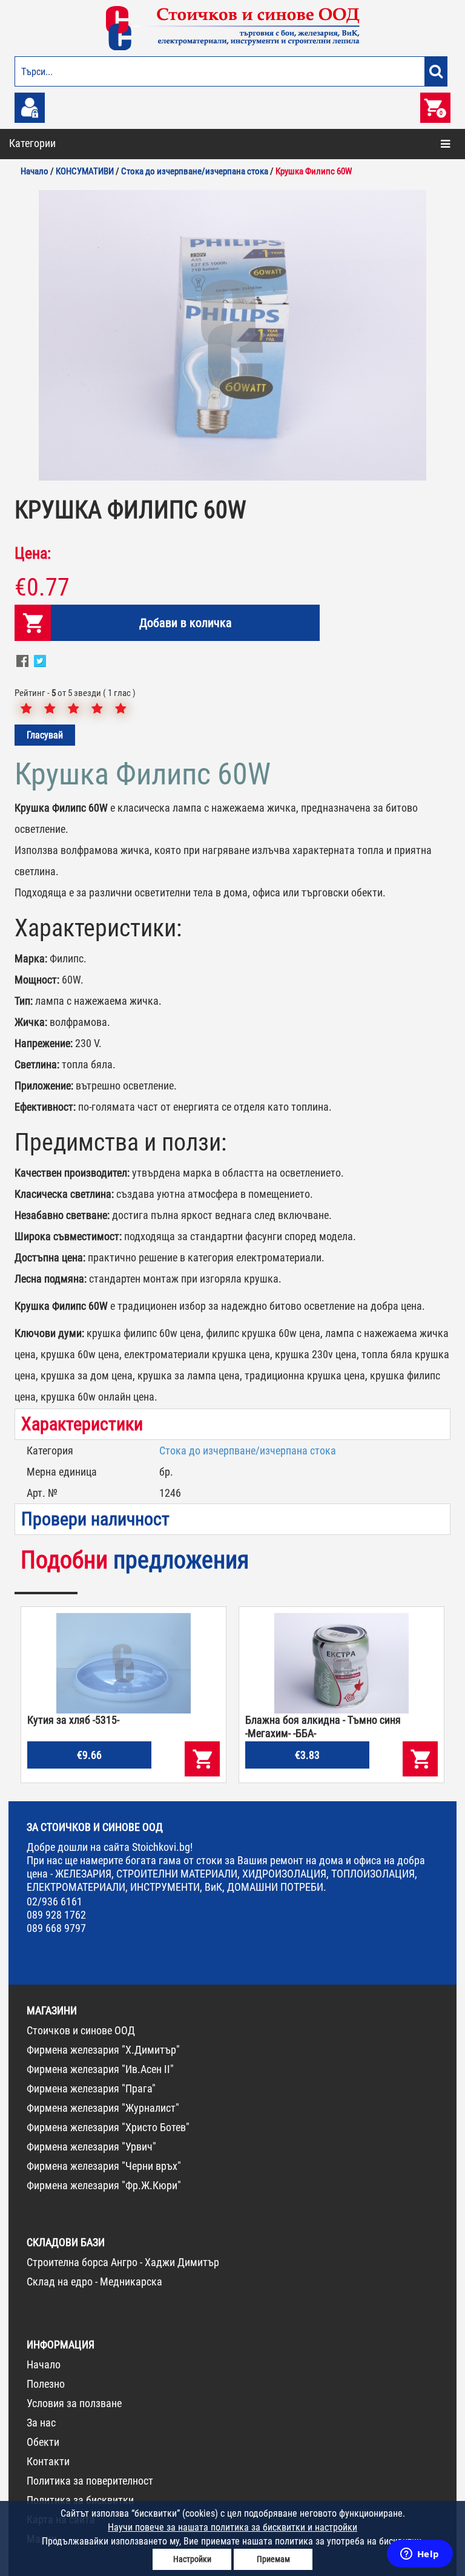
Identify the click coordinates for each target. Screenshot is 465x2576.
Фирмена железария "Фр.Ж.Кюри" (104, 2185)
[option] (232, 335)
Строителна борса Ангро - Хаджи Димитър (123, 2262)
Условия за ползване (74, 2403)
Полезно (46, 2384)
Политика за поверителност (90, 2481)
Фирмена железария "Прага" (91, 2088)
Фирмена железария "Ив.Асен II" (100, 2069)
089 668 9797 (56, 1928)
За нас (41, 2423)
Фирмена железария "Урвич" (91, 2147)
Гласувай (45, 735)
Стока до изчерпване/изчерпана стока (248, 1451)
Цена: (33, 553)
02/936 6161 (54, 1901)
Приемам (273, 2559)
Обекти (43, 2442)
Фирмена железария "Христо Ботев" (108, 2127)
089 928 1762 (56, 1915)
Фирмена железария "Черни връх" (104, 2166)
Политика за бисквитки (80, 2500)
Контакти (48, 2461)
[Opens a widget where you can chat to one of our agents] (420, 2555)
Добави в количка (186, 623)
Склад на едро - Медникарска (94, 2282)
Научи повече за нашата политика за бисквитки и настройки (232, 2527)
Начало (44, 2364)
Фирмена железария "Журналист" (103, 2108)
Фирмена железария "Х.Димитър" (103, 2050)
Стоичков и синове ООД (81, 2030)
